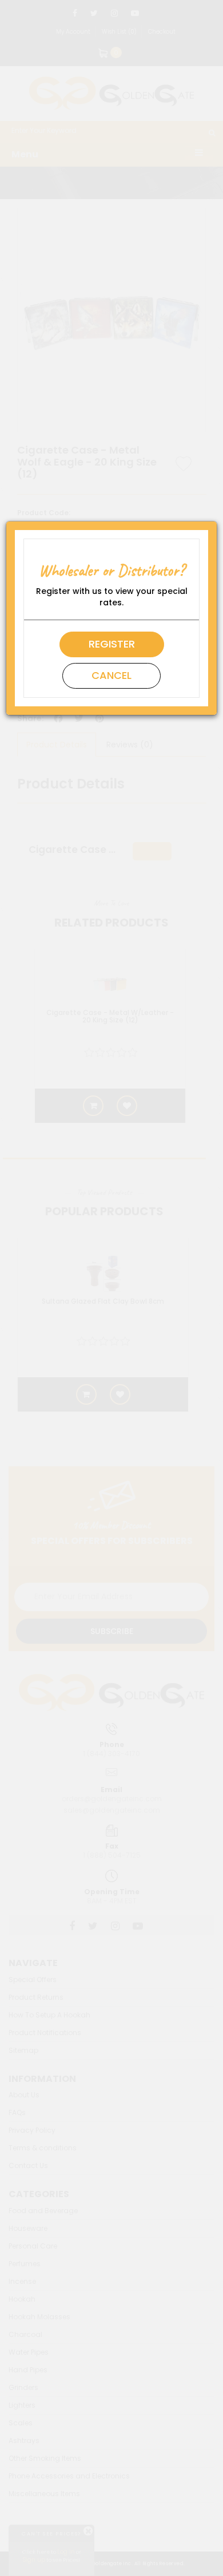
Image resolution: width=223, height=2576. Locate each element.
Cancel (111, 675)
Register (112, 644)
